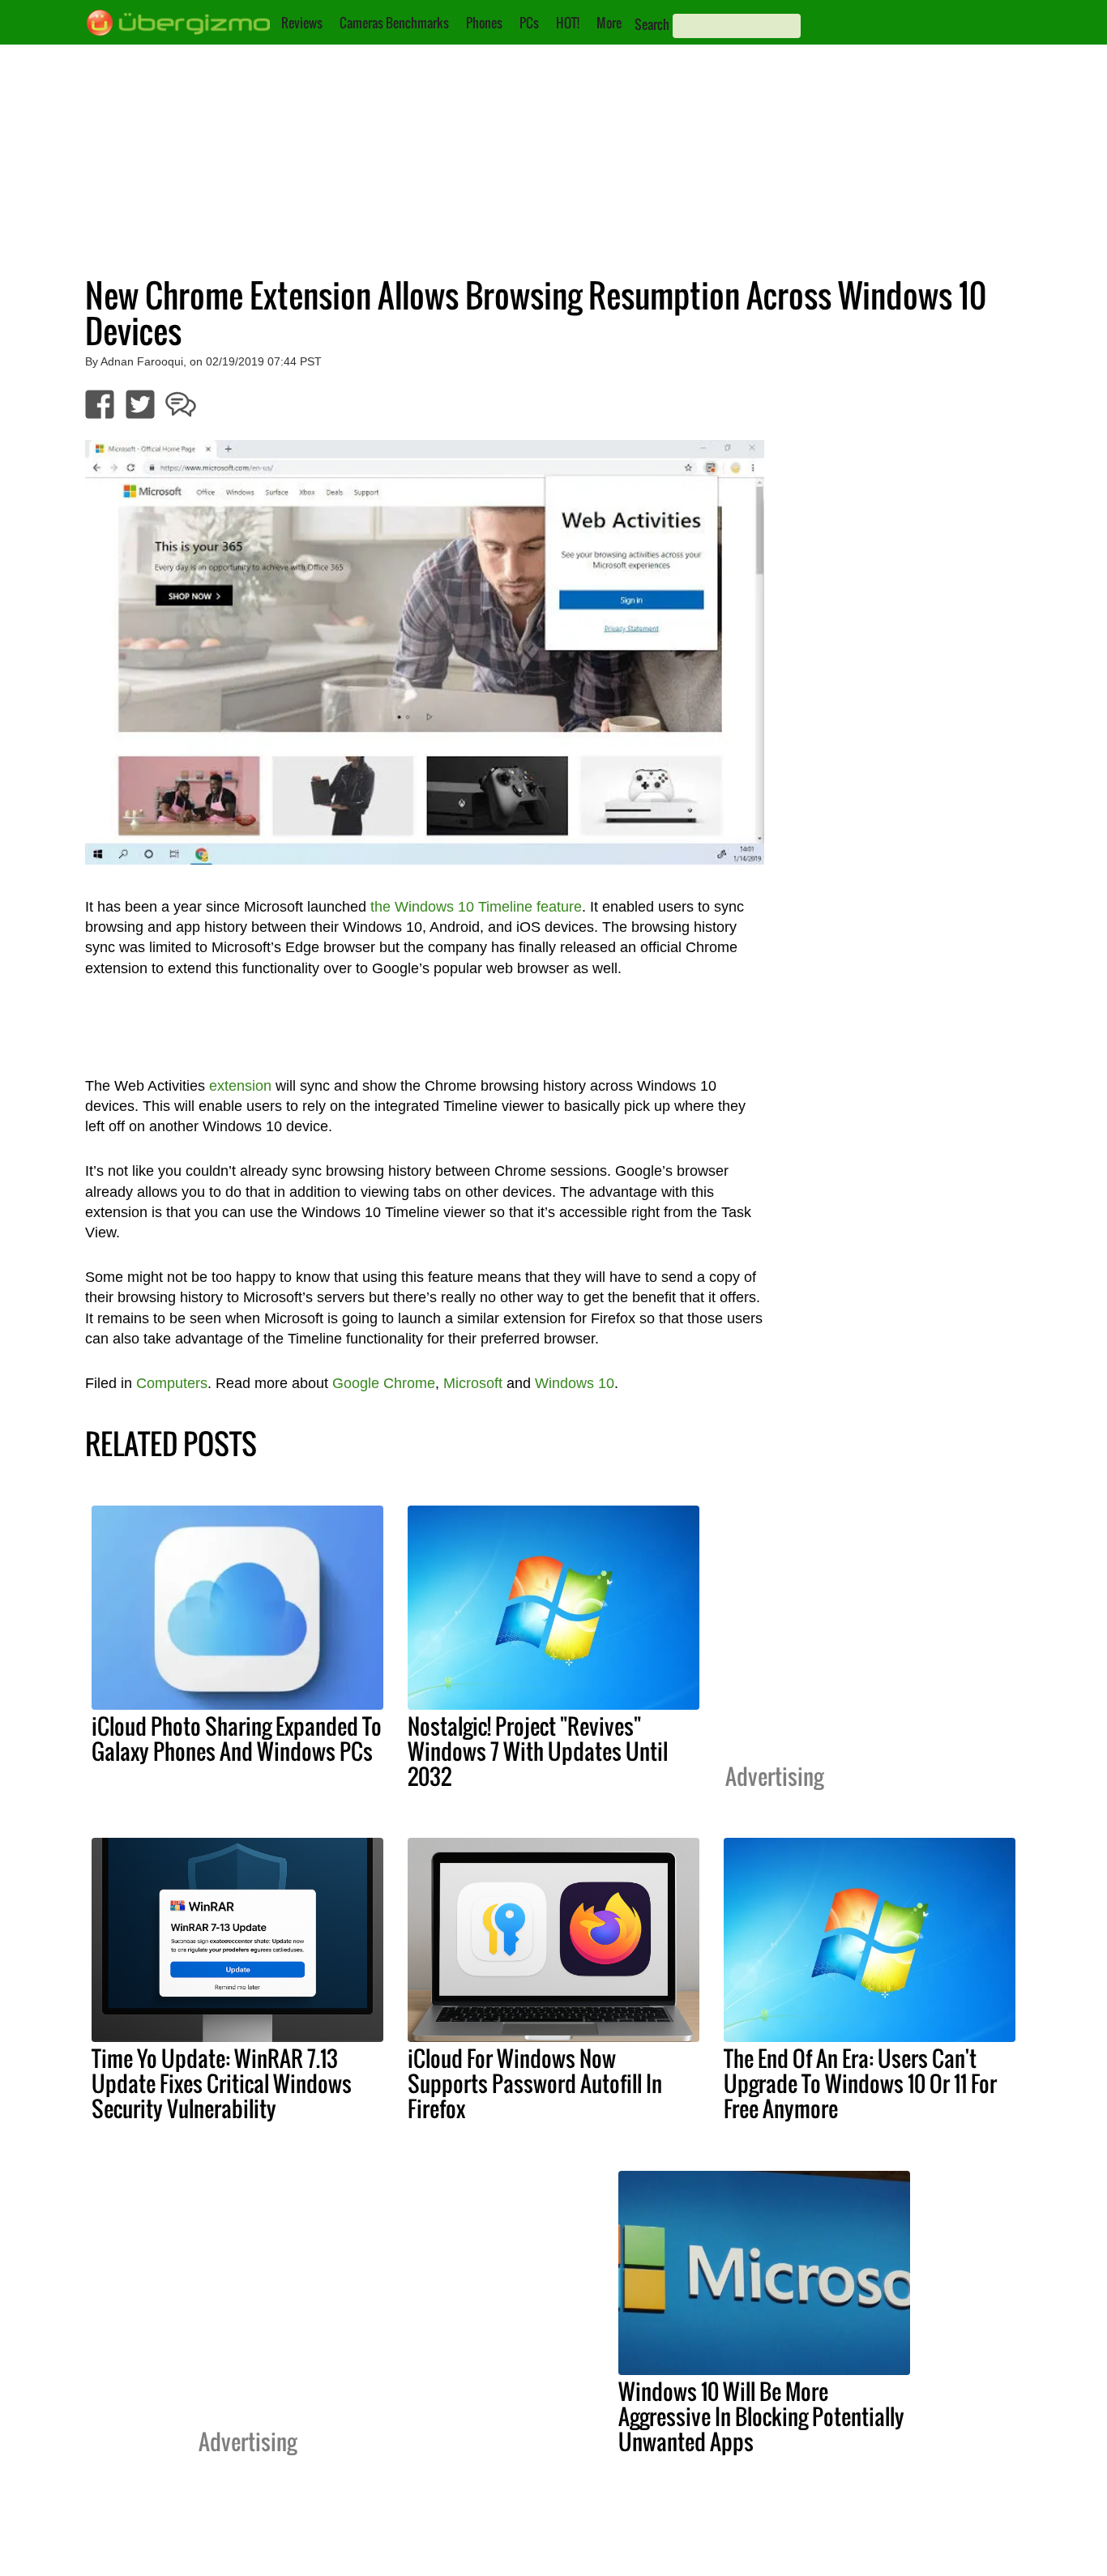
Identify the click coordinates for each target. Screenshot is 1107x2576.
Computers (172, 1383)
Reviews (302, 23)
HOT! (568, 23)
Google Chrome (384, 1383)
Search (652, 24)
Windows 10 (575, 1383)
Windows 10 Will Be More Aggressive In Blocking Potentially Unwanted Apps (761, 2416)
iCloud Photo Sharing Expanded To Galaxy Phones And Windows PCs (237, 1739)
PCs (529, 23)
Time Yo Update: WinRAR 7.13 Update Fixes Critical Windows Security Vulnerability (222, 2083)
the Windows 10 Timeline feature (476, 907)
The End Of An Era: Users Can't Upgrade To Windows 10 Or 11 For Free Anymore (860, 2083)
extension (240, 1086)
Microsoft (473, 1383)
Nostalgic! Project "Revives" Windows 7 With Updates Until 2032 (538, 1751)
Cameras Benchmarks (394, 23)
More (609, 23)
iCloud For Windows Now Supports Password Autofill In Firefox (535, 2083)
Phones (484, 23)
